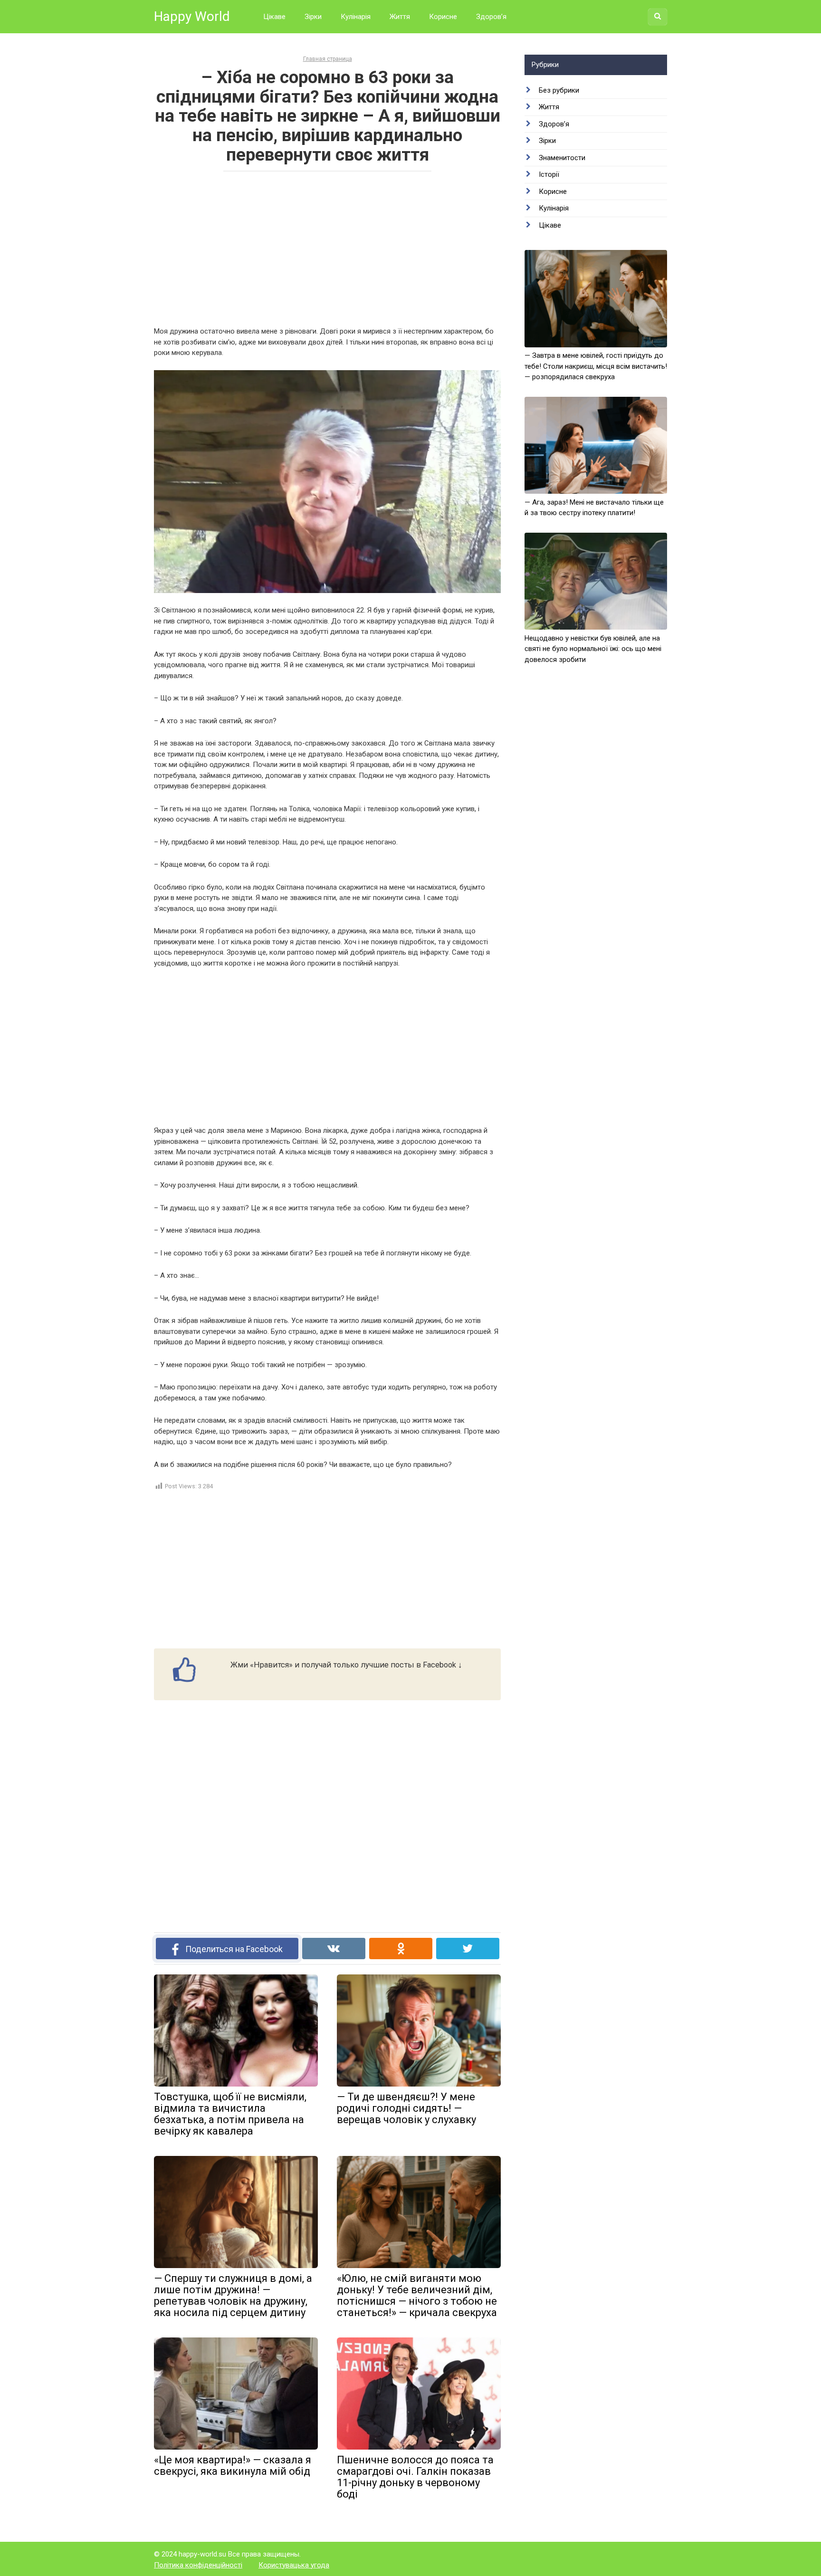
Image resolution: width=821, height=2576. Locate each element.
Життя (400, 17)
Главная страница (328, 59)
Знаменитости (562, 158)
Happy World (192, 16)
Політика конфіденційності (198, 2565)
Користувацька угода (294, 2565)
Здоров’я (491, 17)
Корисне (443, 17)
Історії (549, 174)
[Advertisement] (327, 248)
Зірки (313, 17)
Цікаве (274, 17)
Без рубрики (559, 90)
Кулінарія (356, 17)
